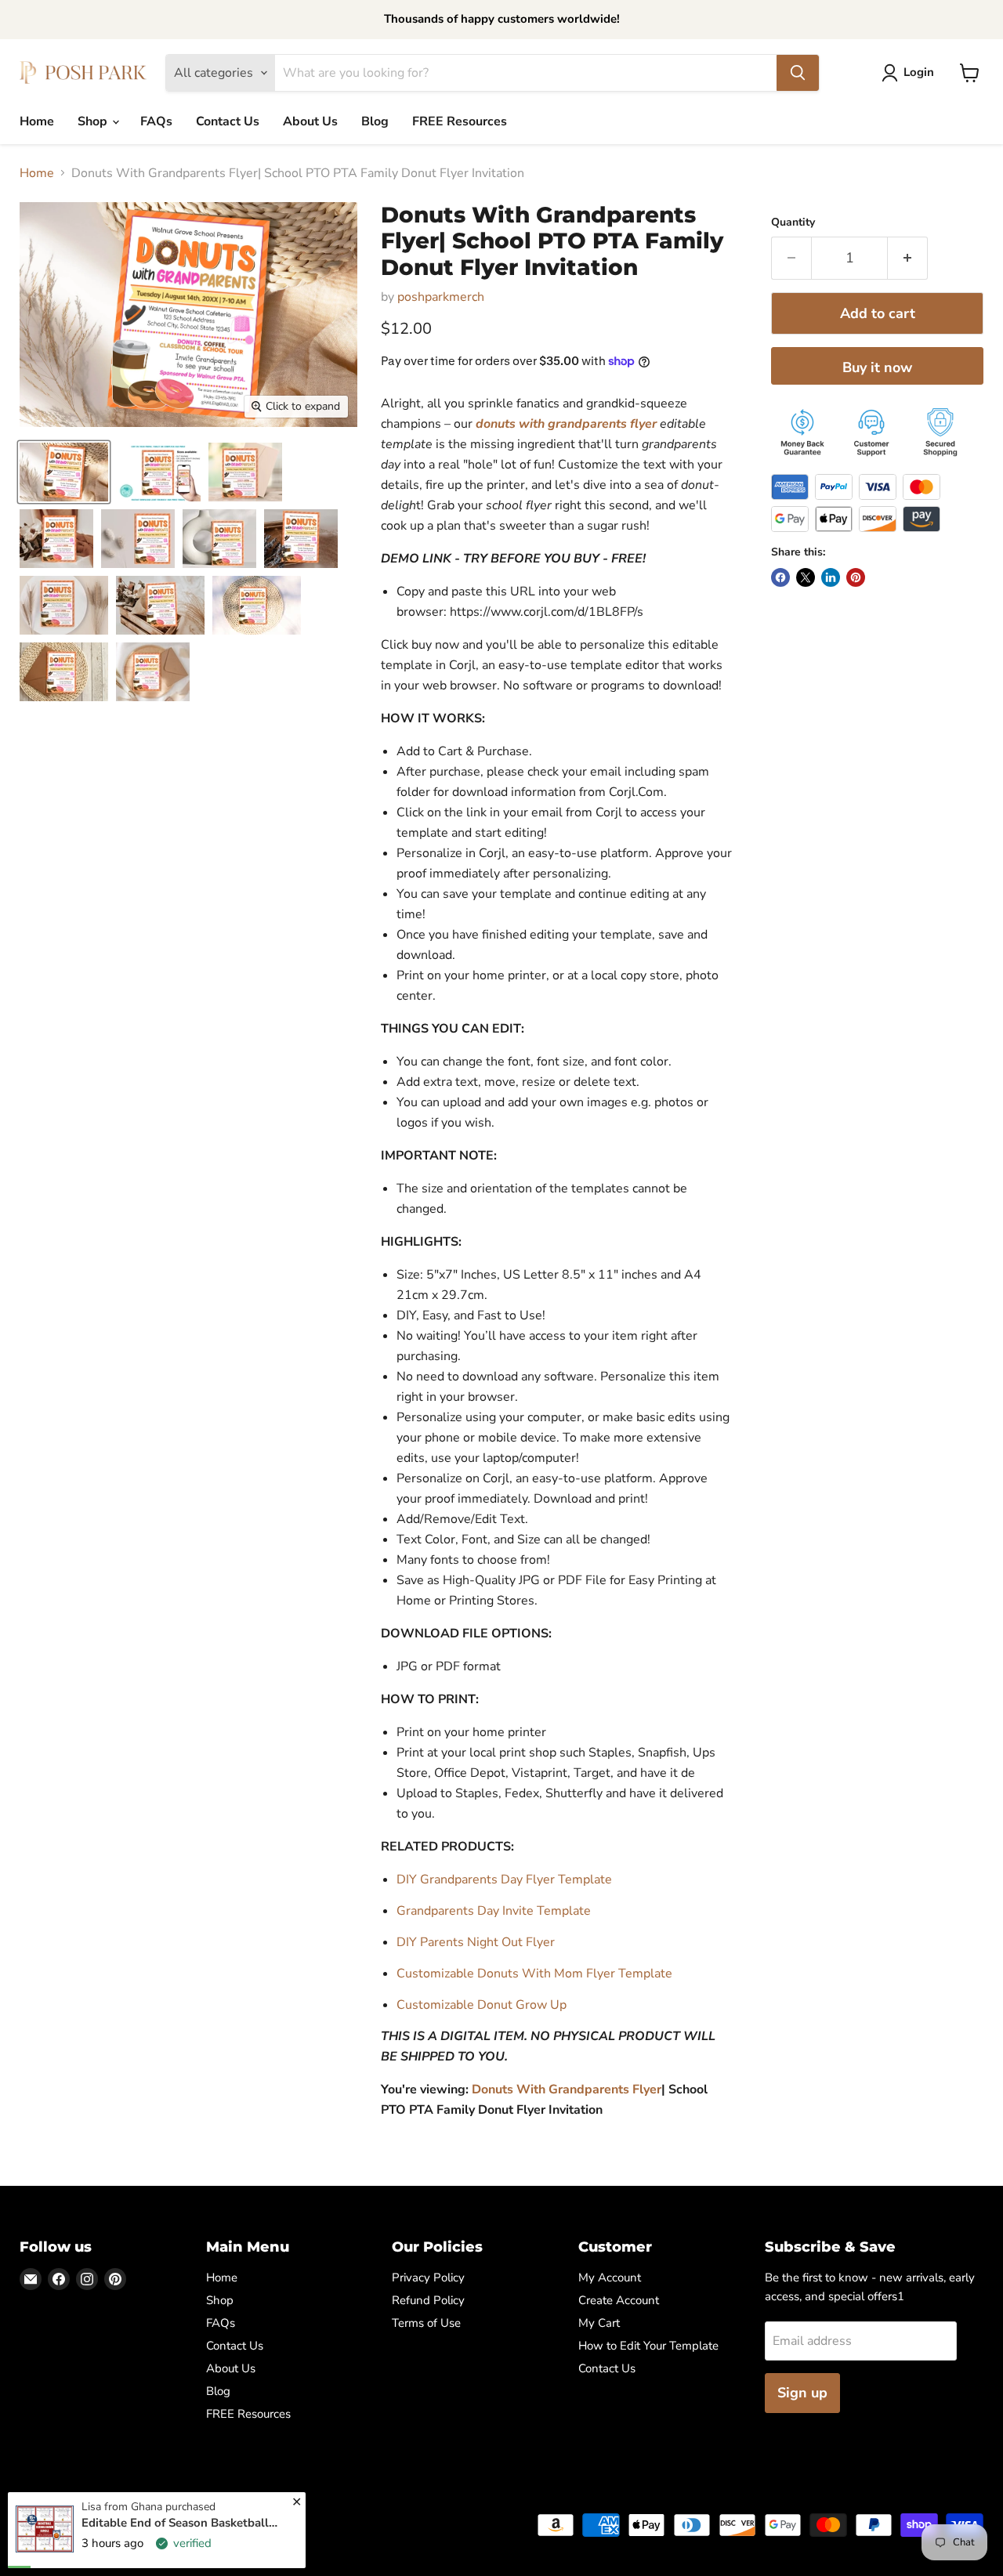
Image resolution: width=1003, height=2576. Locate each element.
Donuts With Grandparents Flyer (567, 2089)
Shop (94, 121)
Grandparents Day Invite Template (494, 1911)
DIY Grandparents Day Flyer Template (504, 1880)
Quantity (793, 223)
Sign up (802, 2393)
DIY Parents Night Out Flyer (476, 1942)
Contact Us (228, 121)
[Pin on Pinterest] (856, 577)
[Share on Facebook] (780, 577)
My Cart (599, 2323)
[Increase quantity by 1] (908, 258)
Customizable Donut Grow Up (482, 2005)
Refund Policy (428, 2300)
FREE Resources (460, 121)
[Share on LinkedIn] (831, 577)
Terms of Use (426, 2323)
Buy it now (877, 367)
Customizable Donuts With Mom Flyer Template (534, 1974)
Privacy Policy (428, 2278)
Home (37, 121)
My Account (610, 2278)
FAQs (156, 121)
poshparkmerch (441, 297)
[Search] (798, 73)
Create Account (619, 2300)
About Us (310, 121)
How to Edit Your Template (648, 2346)
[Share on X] (806, 577)
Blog (375, 121)
